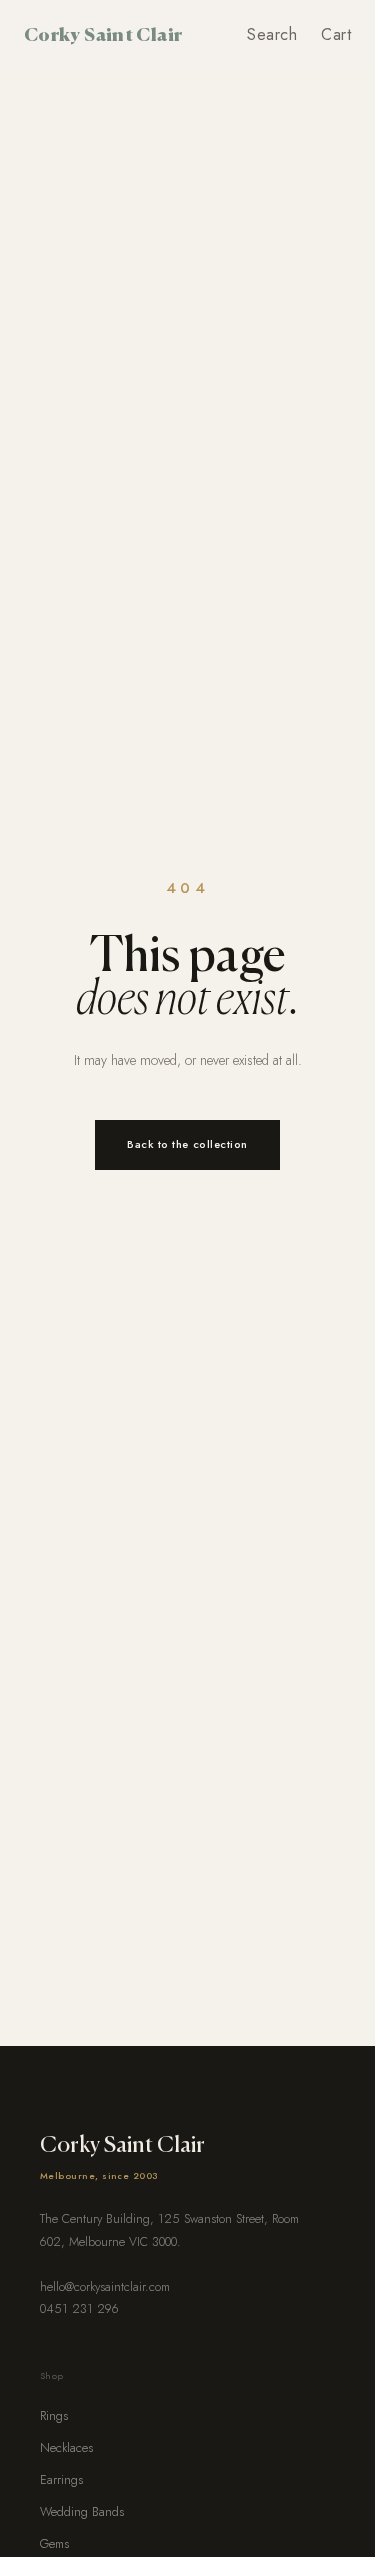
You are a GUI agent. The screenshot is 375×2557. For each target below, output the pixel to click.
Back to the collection (187, 1144)
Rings (54, 2416)
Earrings (61, 2480)
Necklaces (66, 2448)
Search (272, 34)
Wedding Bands (82, 2512)
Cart (336, 34)
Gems (54, 2544)
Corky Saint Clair (103, 34)
